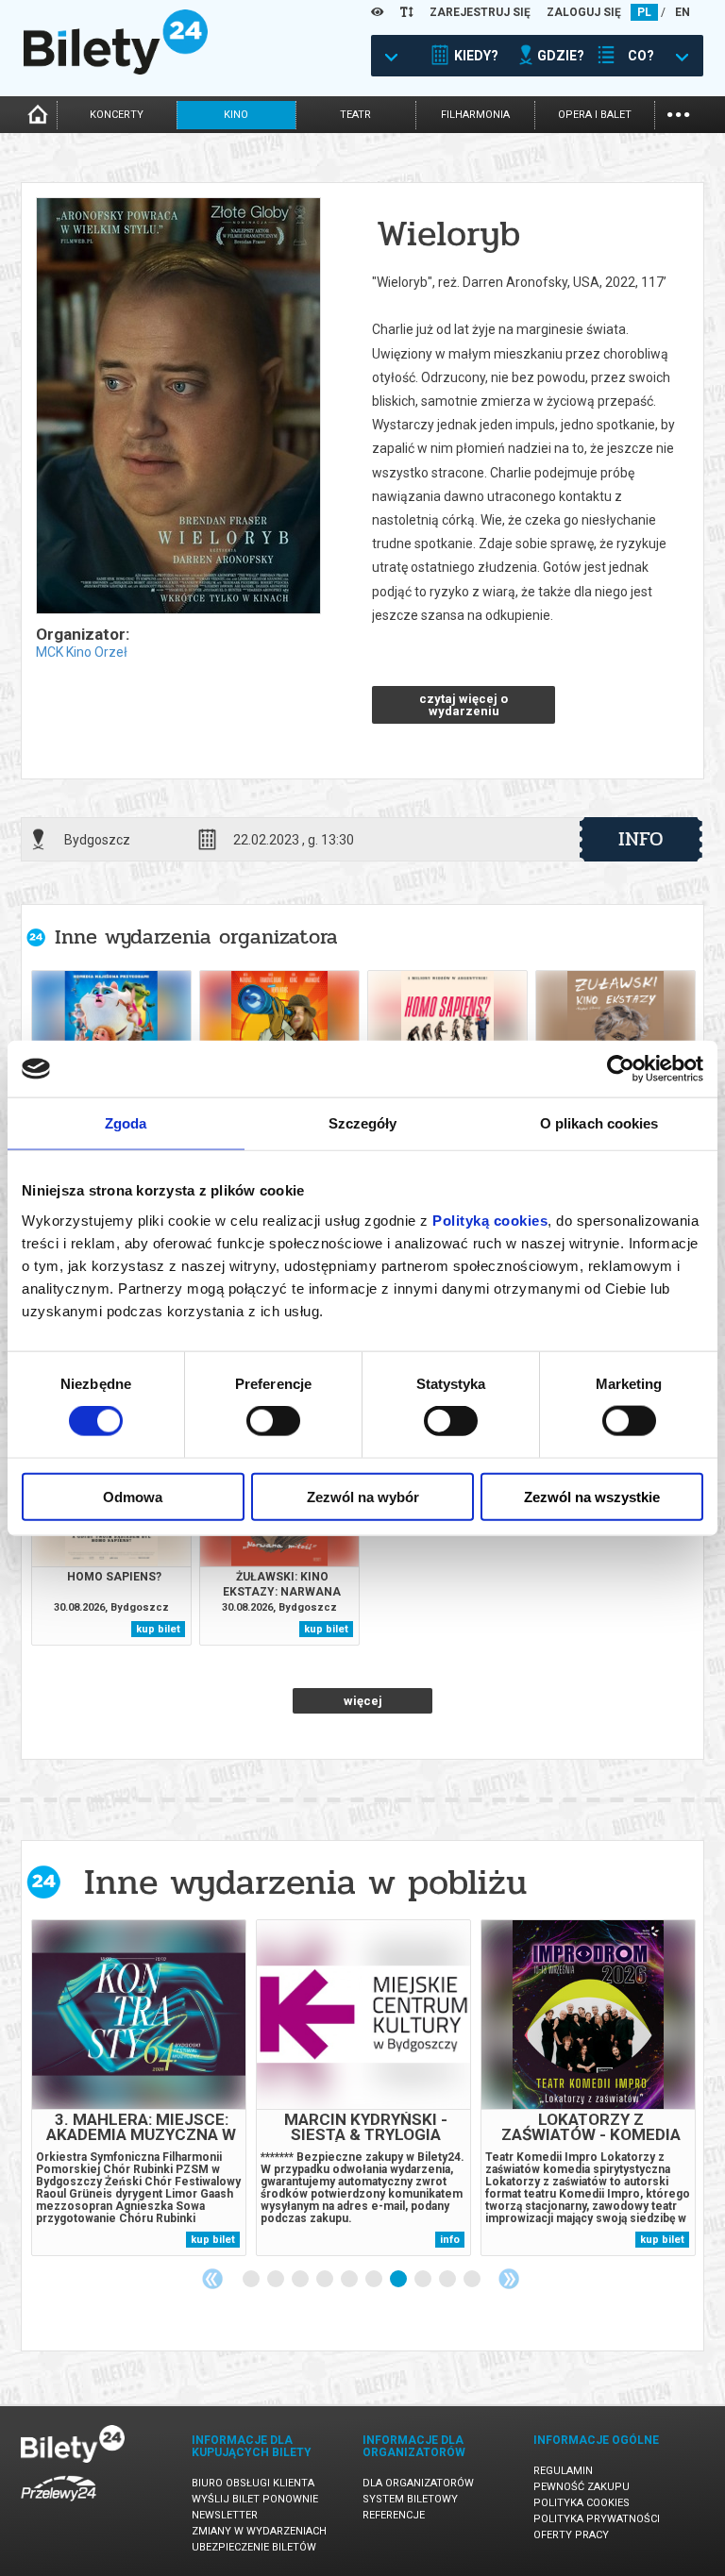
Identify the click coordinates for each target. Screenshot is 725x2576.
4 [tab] (326, 2280)
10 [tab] (473, 2280)
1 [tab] (252, 2280)
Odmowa (133, 1496)
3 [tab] (301, 2280)
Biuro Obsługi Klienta (253, 2483)
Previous (212, 2279)
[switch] (273, 1421)
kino (236, 115)
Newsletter (225, 2515)
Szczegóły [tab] (363, 1123)
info (641, 839)
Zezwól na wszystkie (592, 1496)
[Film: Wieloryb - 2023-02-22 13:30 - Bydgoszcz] (177, 407)
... (678, 113)
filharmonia (475, 115)
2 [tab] (277, 2280)
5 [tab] (350, 2280)
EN (683, 12)
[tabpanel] (139, 2088)
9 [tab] (448, 2280)
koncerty (117, 115)
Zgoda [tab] (126, 1123)
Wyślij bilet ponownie (255, 2499)
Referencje (394, 2515)
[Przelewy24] (59, 2505)
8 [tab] (424, 2280)
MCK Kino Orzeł (82, 652)
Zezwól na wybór (363, 1496)
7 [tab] (399, 2280)
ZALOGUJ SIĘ (584, 12)
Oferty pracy (571, 2535)
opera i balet (595, 115)
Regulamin (563, 2471)
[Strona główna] (116, 70)
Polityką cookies (490, 1220)
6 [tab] (375, 2280)
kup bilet (158, 1629)
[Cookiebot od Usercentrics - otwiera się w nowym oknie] (621, 1069)
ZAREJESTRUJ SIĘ (480, 12)
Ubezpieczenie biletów (254, 2547)
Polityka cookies (582, 2503)
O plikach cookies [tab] (599, 1123)
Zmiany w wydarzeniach (259, 2531)
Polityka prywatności (597, 2519)
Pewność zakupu (582, 2487)
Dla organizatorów (418, 2483)
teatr (355, 115)
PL (644, 12)
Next (509, 2279)
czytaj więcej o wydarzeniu (464, 705)
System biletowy (410, 2499)
